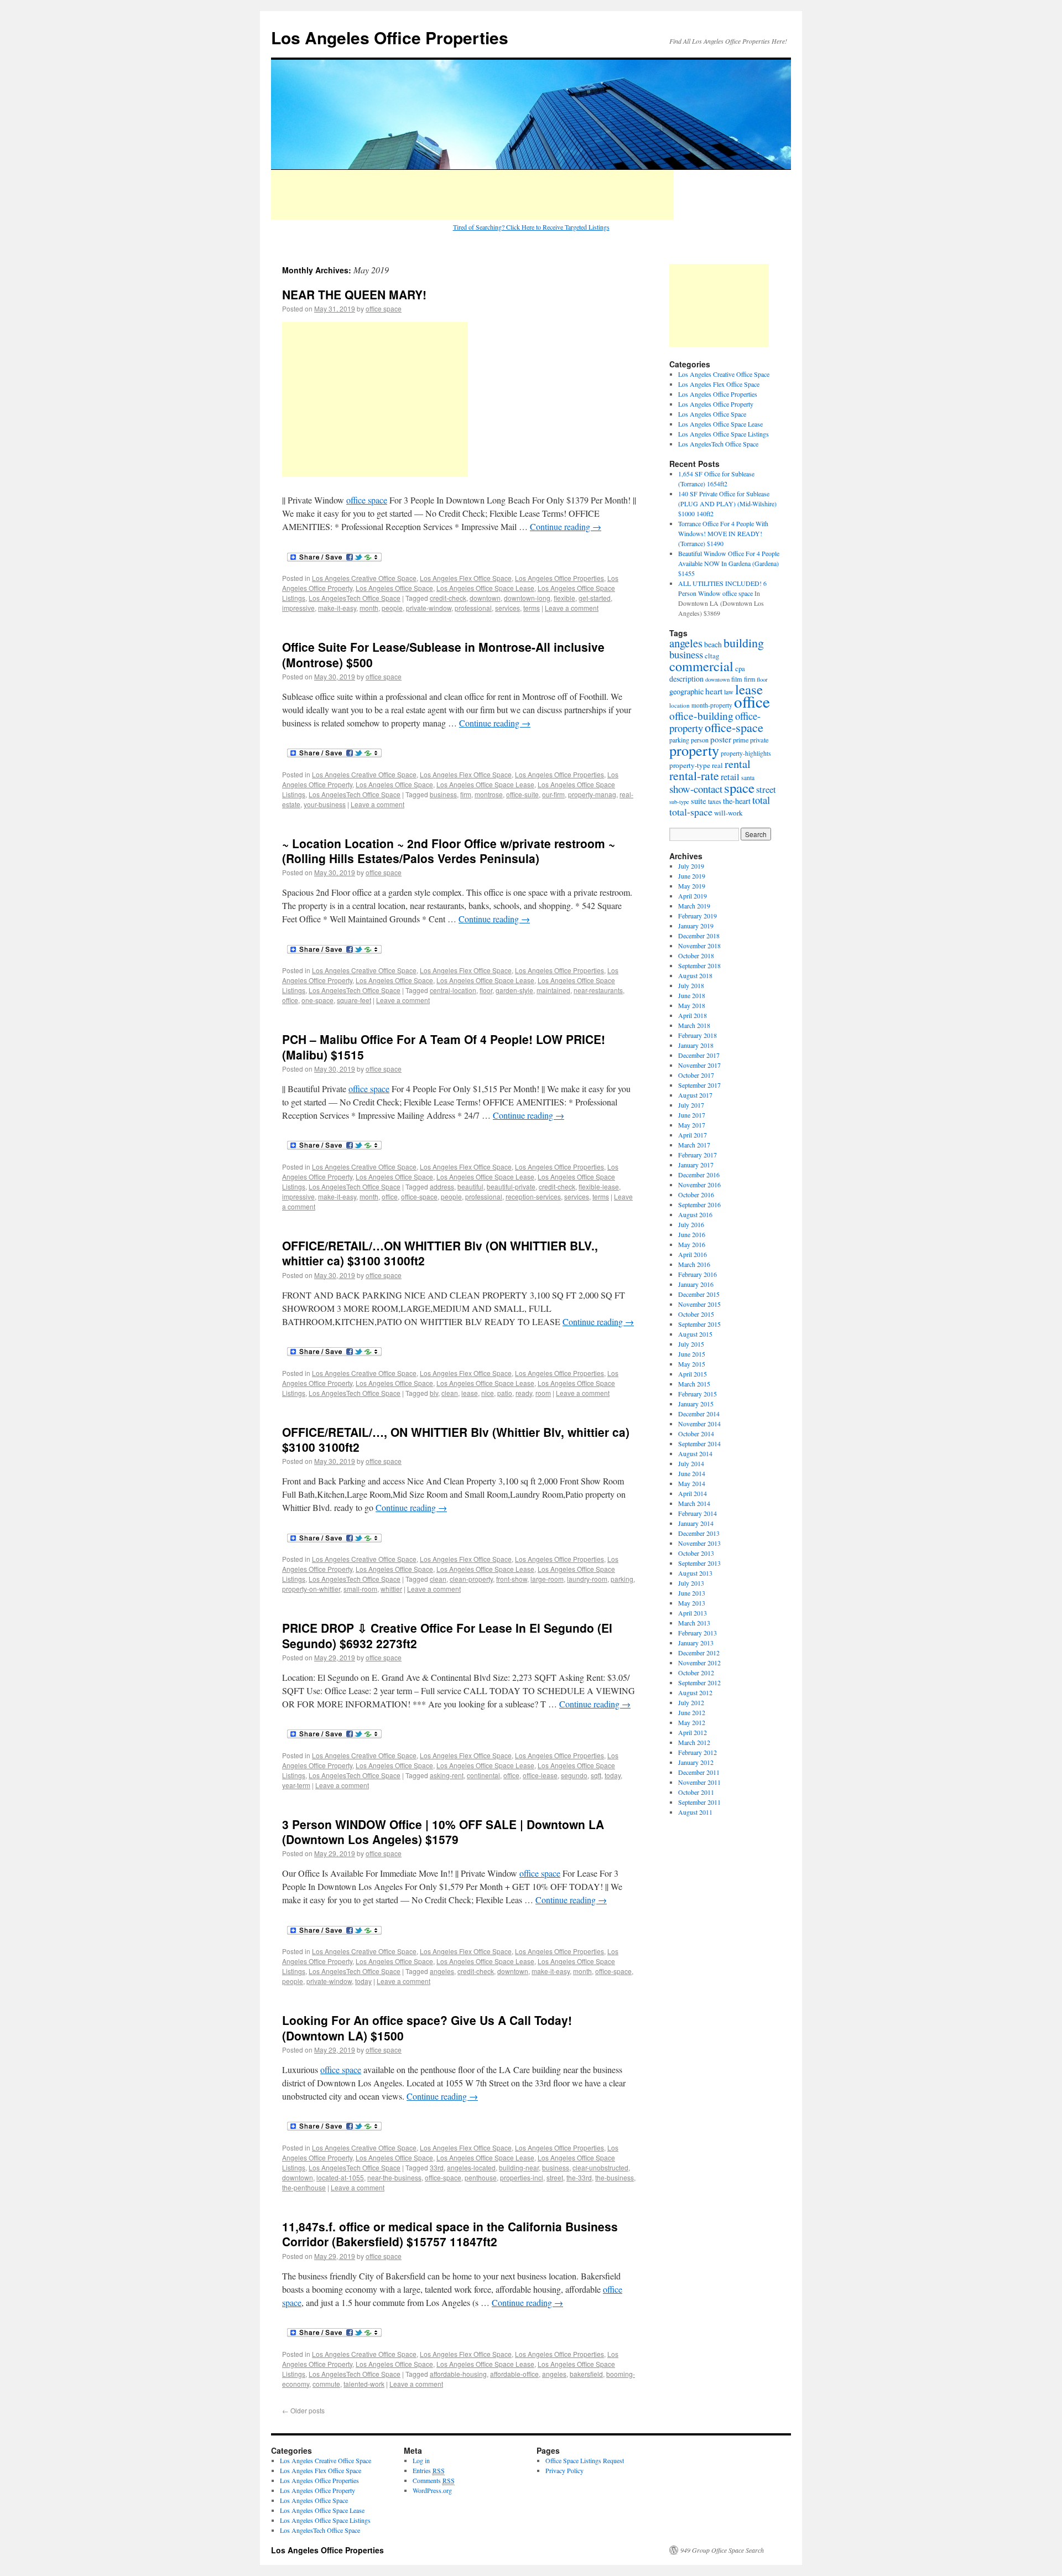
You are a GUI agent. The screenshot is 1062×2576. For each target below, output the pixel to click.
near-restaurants (598, 990)
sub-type (679, 802)
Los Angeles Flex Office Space (466, 578)
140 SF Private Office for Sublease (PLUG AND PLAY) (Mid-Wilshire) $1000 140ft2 (727, 503)
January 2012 (696, 1762)
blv (434, 1393)
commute (326, 2384)
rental (738, 764)
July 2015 (691, 1344)
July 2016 (691, 1224)
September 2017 (699, 1085)
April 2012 (693, 1732)
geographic (686, 691)
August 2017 (695, 1095)
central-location (453, 990)
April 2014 (693, 1493)
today (613, 1775)
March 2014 (694, 1503)
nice (488, 1393)
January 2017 (696, 1165)
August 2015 (695, 1334)
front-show (512, 1579)
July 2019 (691, 866)
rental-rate (694, 775)
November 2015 (699, 1304)
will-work (728, 813)
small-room (360, 1589)
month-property (712, 705)
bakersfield (586, 2374)
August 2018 (695, 975)
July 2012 (691, 1702)
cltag (712, 656)
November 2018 (699, 946)
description (686, 679)
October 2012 (696, 1673)
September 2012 (699, 1682)
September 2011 (699, 1802)
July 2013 (691, 1583)
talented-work (364, 2384)
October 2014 (696, 1434)
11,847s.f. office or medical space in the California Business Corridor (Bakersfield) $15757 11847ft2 (450, 2234)
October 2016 (696, 1194)
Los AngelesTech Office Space (355, 598)
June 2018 (692, 995)
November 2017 (699, 1065)
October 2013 (696, 1553)
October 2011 (696, 1792)
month (369, 608)
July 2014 (691, 1463)
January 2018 (696, 1045)
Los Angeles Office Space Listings (723, 434)
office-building (701, 715)
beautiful (470, 1186)
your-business (325, 804)
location (680, 705)
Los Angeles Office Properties (390, 37)
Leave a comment (572, 608)
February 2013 (697, 1633)
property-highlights (746, 753)
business (443, 794)
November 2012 (699, 1663)
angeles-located (471, 2167)
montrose (489, 794)
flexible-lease (599, 1186)
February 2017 (697, 1155)
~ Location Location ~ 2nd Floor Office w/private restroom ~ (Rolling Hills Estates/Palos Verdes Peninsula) (449, 851)
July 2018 (691, 985)
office (290, 1000)
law (729, 692)
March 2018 (694, 1025)
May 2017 (692, 1125)
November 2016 (699, 1185)
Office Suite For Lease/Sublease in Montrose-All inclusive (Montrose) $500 (443, 654)
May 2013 (692, 1603)
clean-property (471, 1579)
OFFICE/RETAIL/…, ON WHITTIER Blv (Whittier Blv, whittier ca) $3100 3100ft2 (456, 1439)
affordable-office (514, 2374)
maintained (553, 990)
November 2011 (699, 1782)
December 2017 (699, 1055)
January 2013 (696, 1643)
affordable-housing (458, 2374)
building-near (519, 2167)
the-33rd (579, 2177)
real (717, 765)
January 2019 (696, 926)
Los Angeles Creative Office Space (364, 578)
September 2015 (699, 1324)
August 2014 (695, 1453)
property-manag (592, 794)
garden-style (514, 990)
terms (532, 608)
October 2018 (696, 955)
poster (721, 739)
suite (699, 801)
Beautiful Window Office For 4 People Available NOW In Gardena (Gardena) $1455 (729, 563)
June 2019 (692, 876)
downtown (485, 598)
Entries (429, 2470)
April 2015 (693, 1374)
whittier (391, 1589)
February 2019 (697, 916)
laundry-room (587, 1579)
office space (384, 308)
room (543, 1393)
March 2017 (694, 1145)
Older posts (303, 2410)
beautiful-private (511, 1186)
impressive (298, 608)
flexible (564, 598)
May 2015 (692, 1364)
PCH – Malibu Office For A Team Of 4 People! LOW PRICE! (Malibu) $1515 (444, 1046)
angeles (442, 1971)
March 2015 (694, 1384)
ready (524, 1393)
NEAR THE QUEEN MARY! (354, 294)
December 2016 (699, 1175)
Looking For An (327, 2020)
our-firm (553, 794)
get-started (595, 598)
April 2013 (693, 1613)
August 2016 (695, 1214)
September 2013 (699, 1563)
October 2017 (696, 1075)
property (694, 750)
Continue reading (566, 526)
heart (714, 691)
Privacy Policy (564, 2470)
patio (505, 1393)
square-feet (354, 1000)
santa (748, 778)
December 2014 (699, 1414)
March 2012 (694, 1742)
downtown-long (527, 598)
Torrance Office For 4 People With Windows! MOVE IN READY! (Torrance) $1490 (723, 533)
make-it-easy (337, 608)
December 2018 (699, 936)
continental (483, 1775)
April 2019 (693, 896)
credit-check (448, 598)
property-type (690, 765)
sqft (596, 1775)
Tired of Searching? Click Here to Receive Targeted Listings (531, 227)
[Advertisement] (472, 195)
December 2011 (699, 1772)
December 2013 (699, 1533)
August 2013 (695, 1573)
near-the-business (394, 2177)
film (737, 679)
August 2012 (695, 1692)
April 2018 (693, 1015)
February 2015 (697, 1394)
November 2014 (699, 1424)
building (744, 643)
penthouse (481, 2177)
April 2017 (693, 1135)
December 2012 (699, 1653)
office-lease (540, 1775)
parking (622, 1579)
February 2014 (697, 1513)
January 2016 (696, 1284)
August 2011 (695, 1812)
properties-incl (522, 2177)
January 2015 (696, 1404)
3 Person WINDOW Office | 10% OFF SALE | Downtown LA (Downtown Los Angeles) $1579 (443, 1832)
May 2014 (692, 1483)
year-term (296, 1785)
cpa (740, 669)
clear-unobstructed (600, 2167)
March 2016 (694, 1264)
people (392, 608)
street (555, 2177)
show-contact (696, 789)
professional (473, 608)
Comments (434, 2480)
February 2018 (697, 1035)
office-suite (522, 794)
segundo (574, 1775)
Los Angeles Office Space (394, 588)
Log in (421, 2460)
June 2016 (692, 1234)
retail (730, 777)
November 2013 (699, 1543)
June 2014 (692, 1473)
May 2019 (692, 886)
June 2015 (692, 1354)
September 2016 (699, 1204)
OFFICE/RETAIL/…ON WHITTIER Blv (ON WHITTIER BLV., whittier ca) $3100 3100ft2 (440, 1253)
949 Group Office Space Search (722, 2550)
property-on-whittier (311, 1589)
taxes (715, 801)
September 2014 (699, 1443)
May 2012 (692, 1722)
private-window (429, 608)
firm (466, 794)
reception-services (533, 1196)
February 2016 (697, 1274)
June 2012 (692, 1712)
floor (486, 990)
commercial (701, 666)
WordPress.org (432, 2490)
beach (713, 644)
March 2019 (694, 906)
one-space (317, 1000)
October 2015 (696, 1314)
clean (450, 1393)
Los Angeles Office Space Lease (485, 588)
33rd (437, 2167)
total (761, 800)
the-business (615, 2177)
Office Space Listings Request (585, 2460)
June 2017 (692, 1115)
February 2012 (697, 1752)
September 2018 (699, 965)
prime (741, 740)
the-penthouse (304, 2187)
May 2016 (692, 1244)
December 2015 (699, 1294)
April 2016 (693, 1254)
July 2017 (691, 1105)
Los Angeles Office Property (716, 404)
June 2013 (692, 1593)
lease (470, 1393)
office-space (419, 1196)
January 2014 (696, 1523)
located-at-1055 (340, 2177)
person (700, 740)
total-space (691, 812)
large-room (547, 1579)
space (739, 788)
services (507, 608)
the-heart (737, 801)
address (442, 1186)
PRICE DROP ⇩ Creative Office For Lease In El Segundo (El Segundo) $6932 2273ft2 (447, 1635)
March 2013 (694, 1623)
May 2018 (692, 1005)
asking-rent (447, 1775)
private (759, 740)
